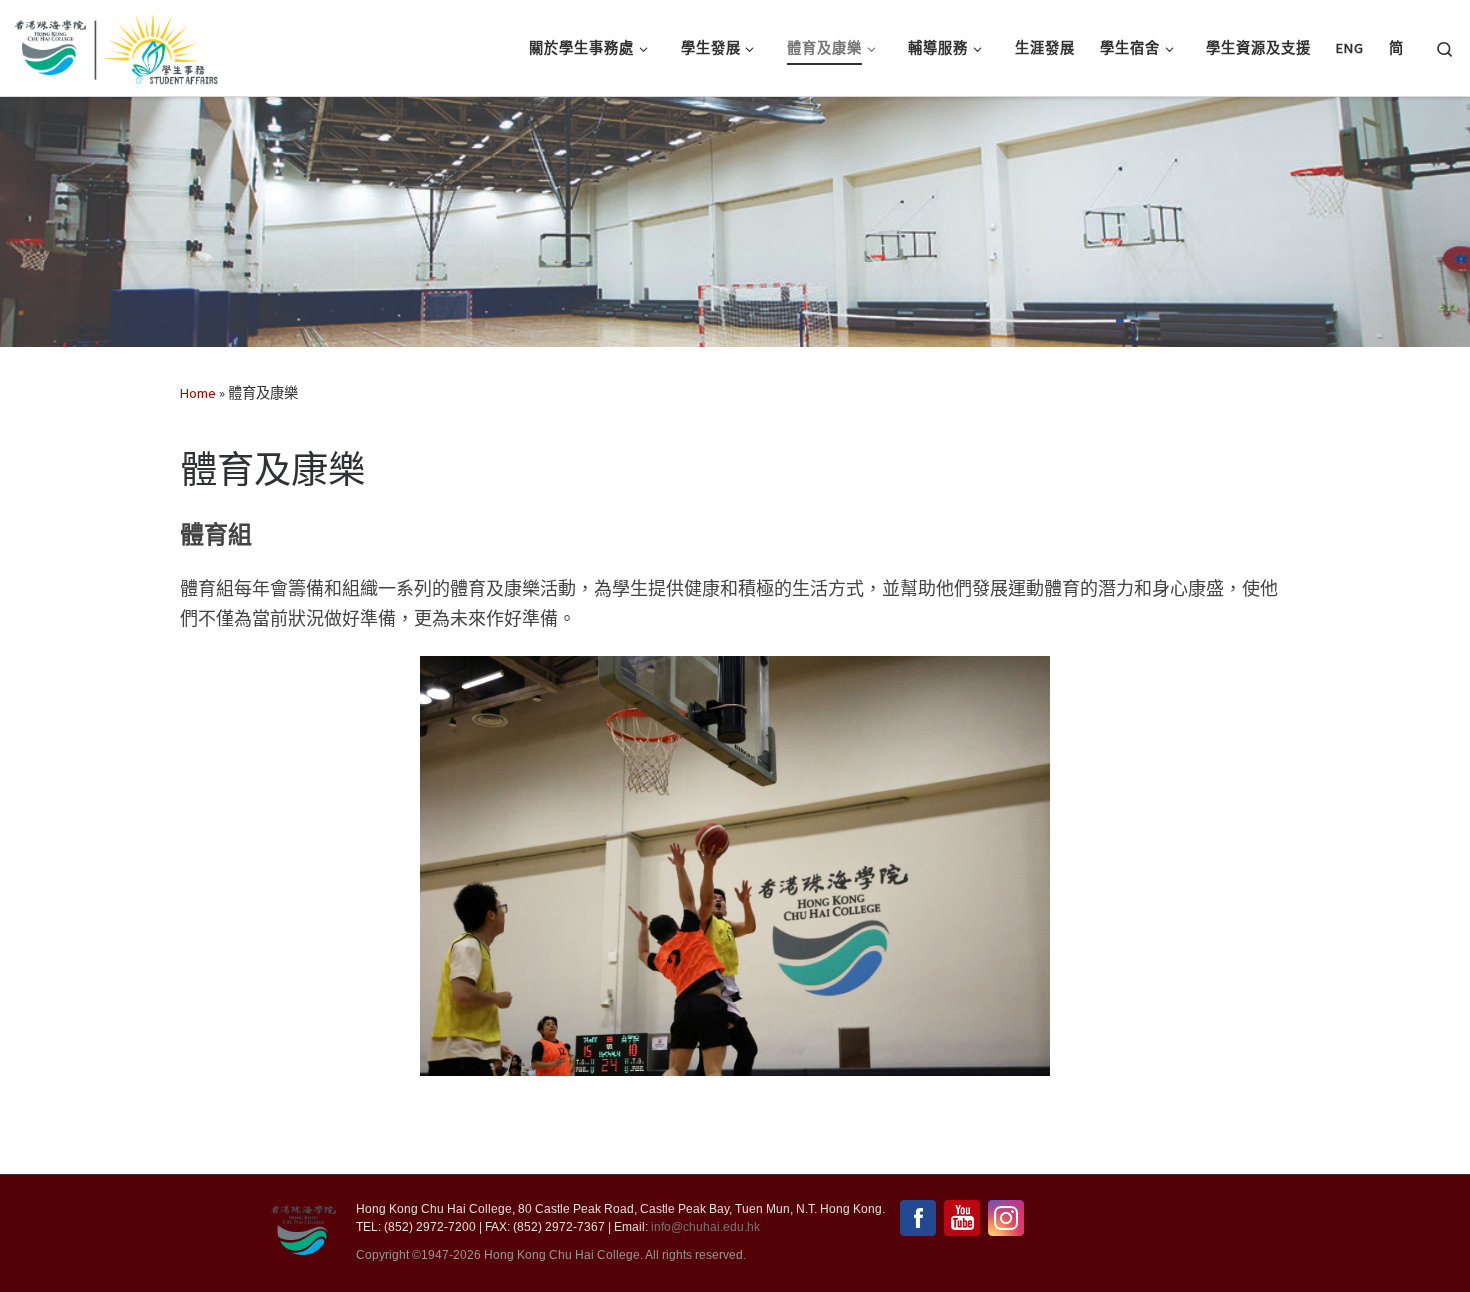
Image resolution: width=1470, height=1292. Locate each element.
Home (198, 393)
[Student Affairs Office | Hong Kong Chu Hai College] (155, 44)
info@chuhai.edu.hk (705, 1227)
